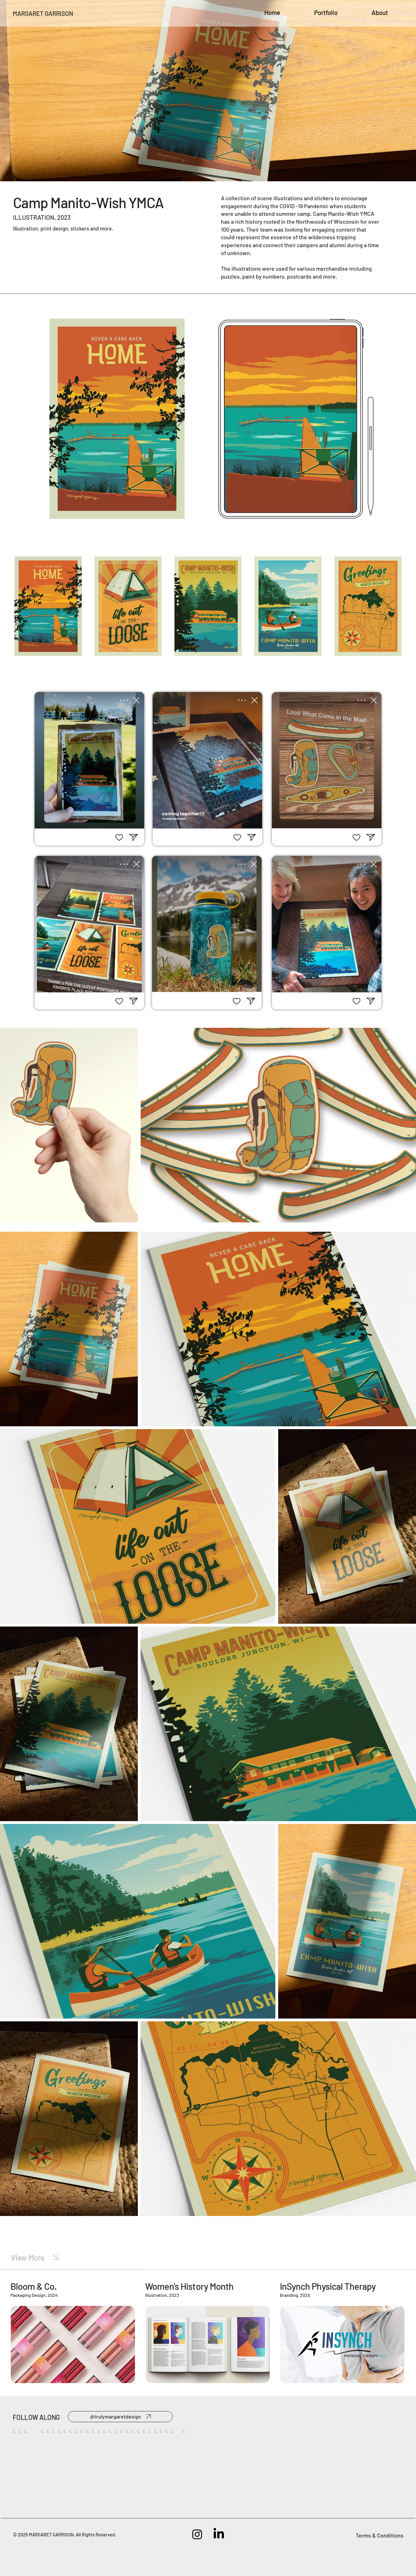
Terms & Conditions (380, 2535)
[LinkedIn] (219, 2534)
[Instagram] (197, 2534)
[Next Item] (387, 2467)
